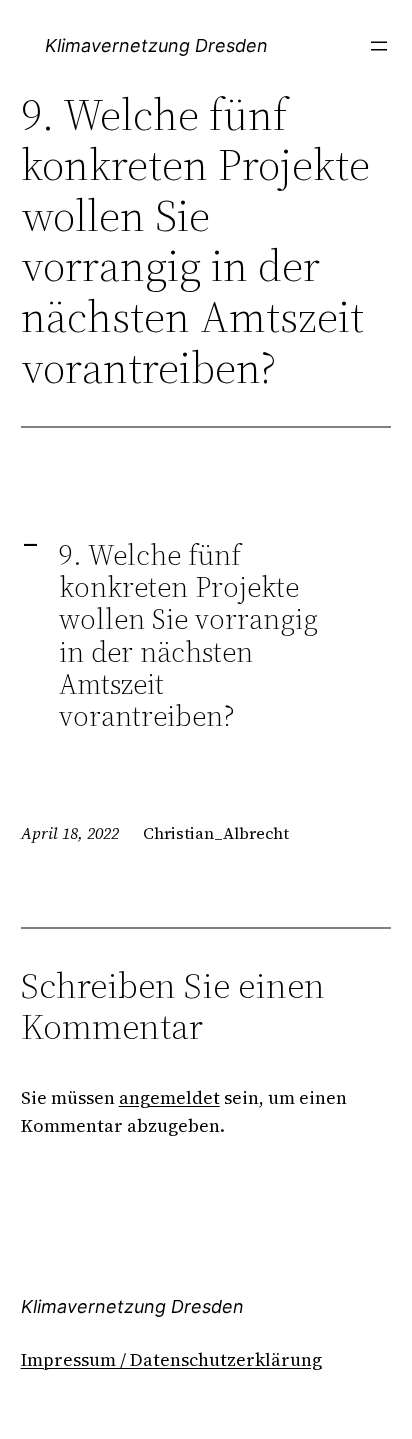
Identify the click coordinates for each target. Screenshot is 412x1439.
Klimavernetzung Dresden (156, 45)
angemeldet (169, 1097)
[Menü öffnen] (379, 46)
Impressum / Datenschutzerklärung (171, 1359)
